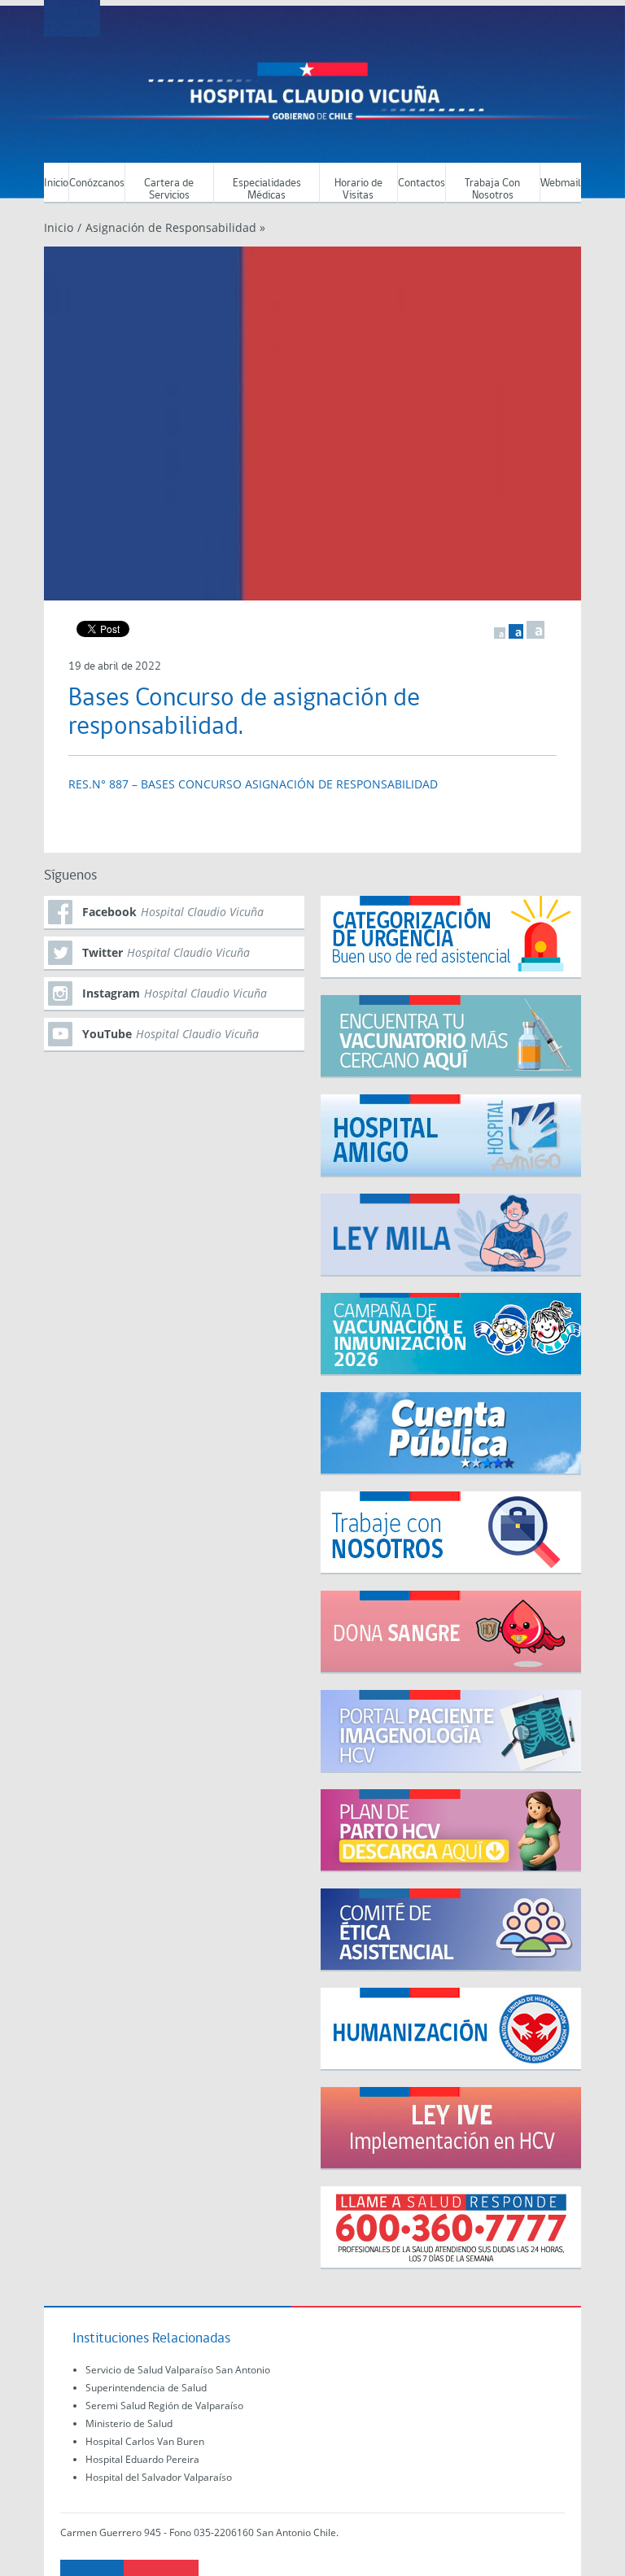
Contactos (422, 183)
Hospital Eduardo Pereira (142, 2459)
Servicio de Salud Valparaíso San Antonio (178, 2370)
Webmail (561, 183)
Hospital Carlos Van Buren (145, 2441)
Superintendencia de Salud (146, 2388)
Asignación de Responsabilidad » (175, 227)
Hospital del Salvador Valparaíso (159, 2477)
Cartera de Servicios (169, 190)
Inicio (56, 183)
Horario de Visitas (358, 190)
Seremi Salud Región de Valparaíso (164, 2406)
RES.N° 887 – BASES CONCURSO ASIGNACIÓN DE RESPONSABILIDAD (253, 784)
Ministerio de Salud (129, 2423)
